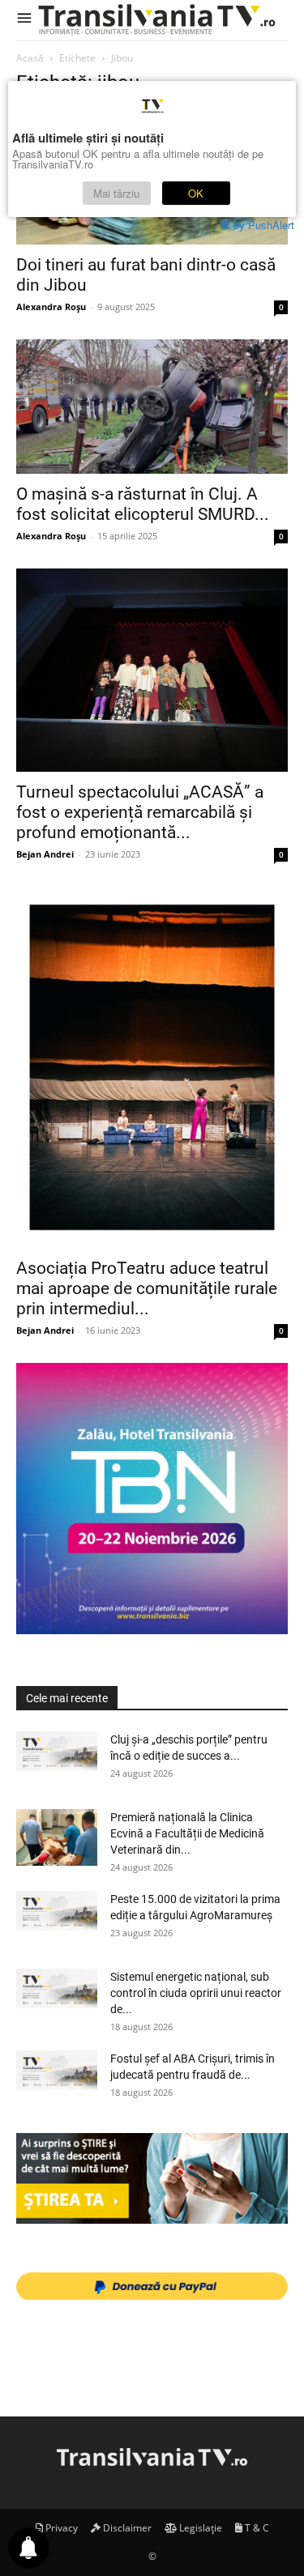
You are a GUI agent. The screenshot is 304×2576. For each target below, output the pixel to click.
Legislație (199, 2528)
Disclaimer (126, 2528)
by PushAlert (264, 225)
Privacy (60, 2528)
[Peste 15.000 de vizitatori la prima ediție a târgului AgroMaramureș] (57, 1910)
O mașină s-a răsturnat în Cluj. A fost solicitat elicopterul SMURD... (143, 504)
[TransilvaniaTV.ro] (160, 20)
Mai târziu (116, 193)
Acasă (30, 58)
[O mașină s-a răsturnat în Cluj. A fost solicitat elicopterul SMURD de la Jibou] (152, 406)
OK (196, 193)
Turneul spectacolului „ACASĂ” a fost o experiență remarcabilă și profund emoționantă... (140, 812)
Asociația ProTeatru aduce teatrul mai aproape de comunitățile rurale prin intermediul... (147, 1288)
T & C (256, 2528)
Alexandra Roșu (51, 307)
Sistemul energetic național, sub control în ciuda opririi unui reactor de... (196, 1993)
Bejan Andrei (45, 854)
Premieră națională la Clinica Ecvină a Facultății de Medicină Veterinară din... (187, 1833)
